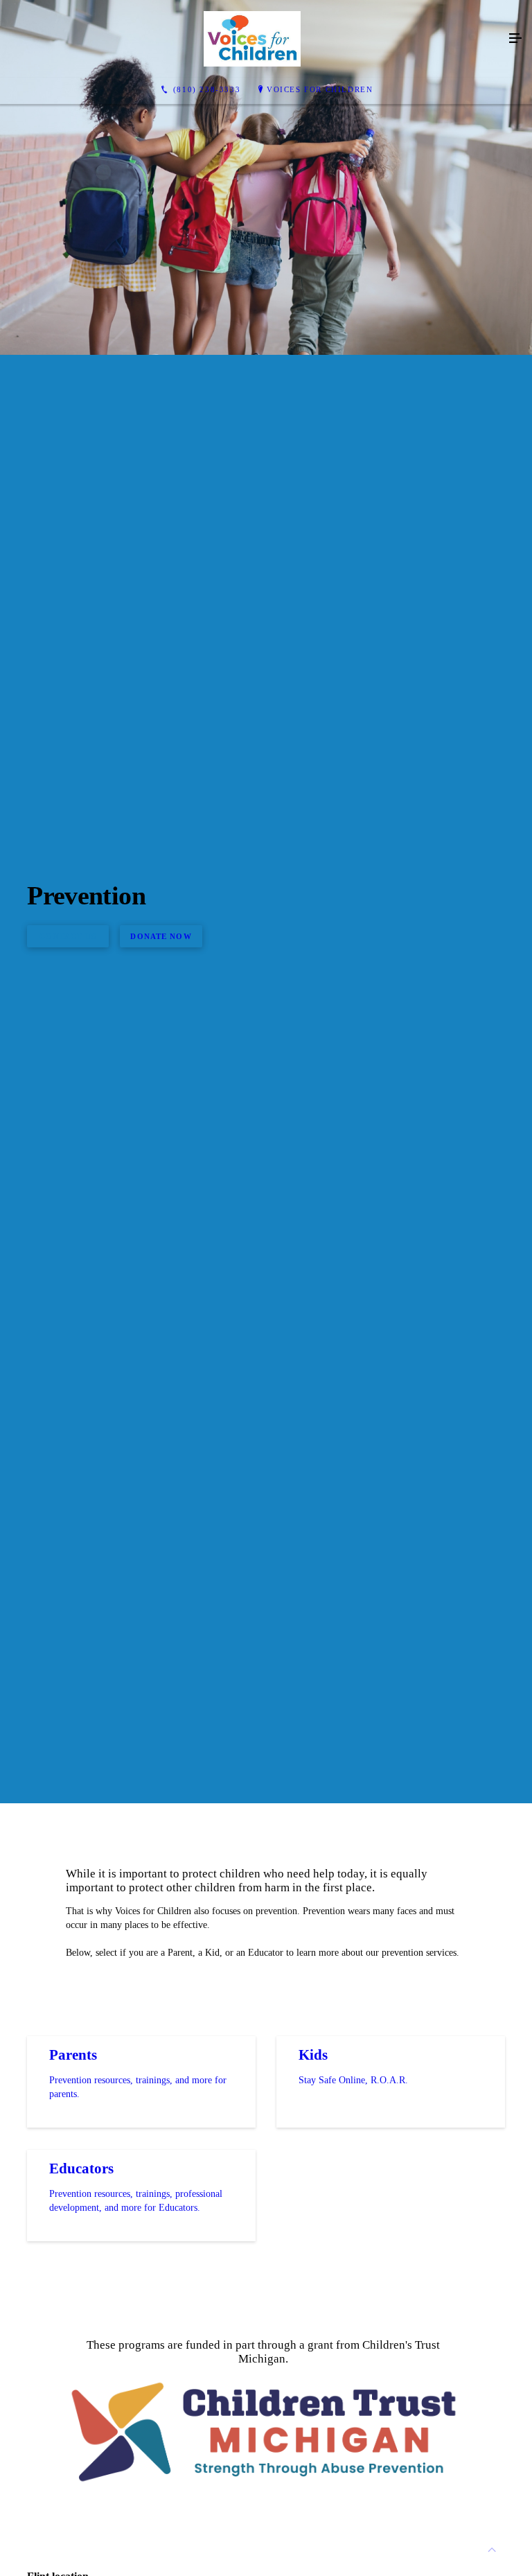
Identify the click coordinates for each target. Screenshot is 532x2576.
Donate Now (161, 936)
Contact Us (68, 936)
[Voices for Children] (252, 39)
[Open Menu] (515, 39)
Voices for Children (320, 89)
